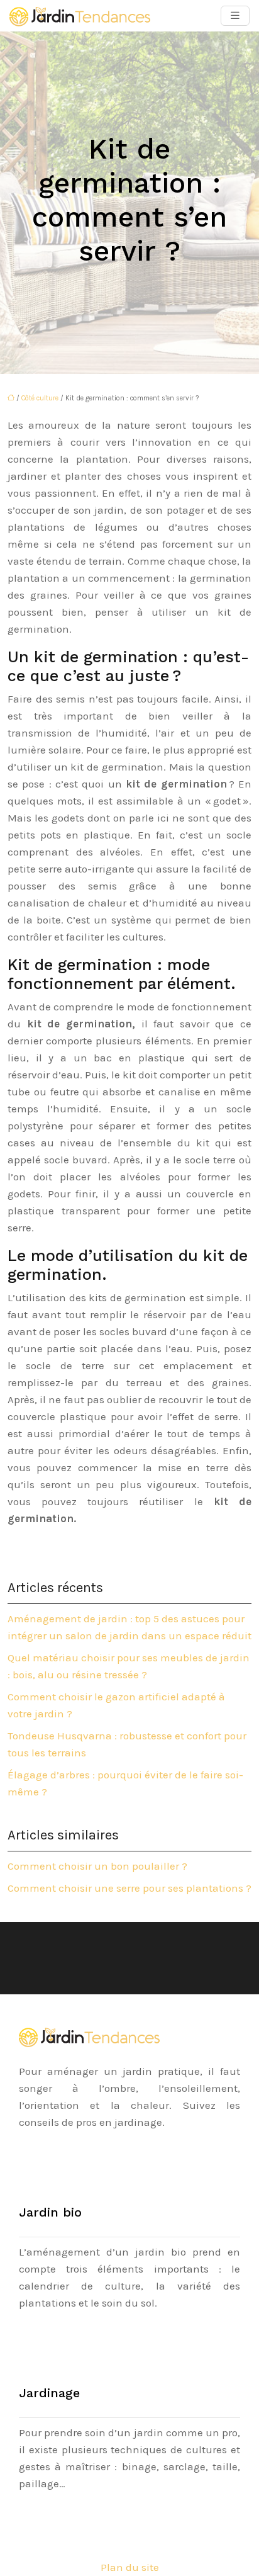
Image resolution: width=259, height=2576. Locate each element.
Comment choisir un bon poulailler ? (97, 1866)
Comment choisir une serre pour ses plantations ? (129, 1888)
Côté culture (40, 398)
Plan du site (130, 2567)
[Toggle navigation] (235, 16)
